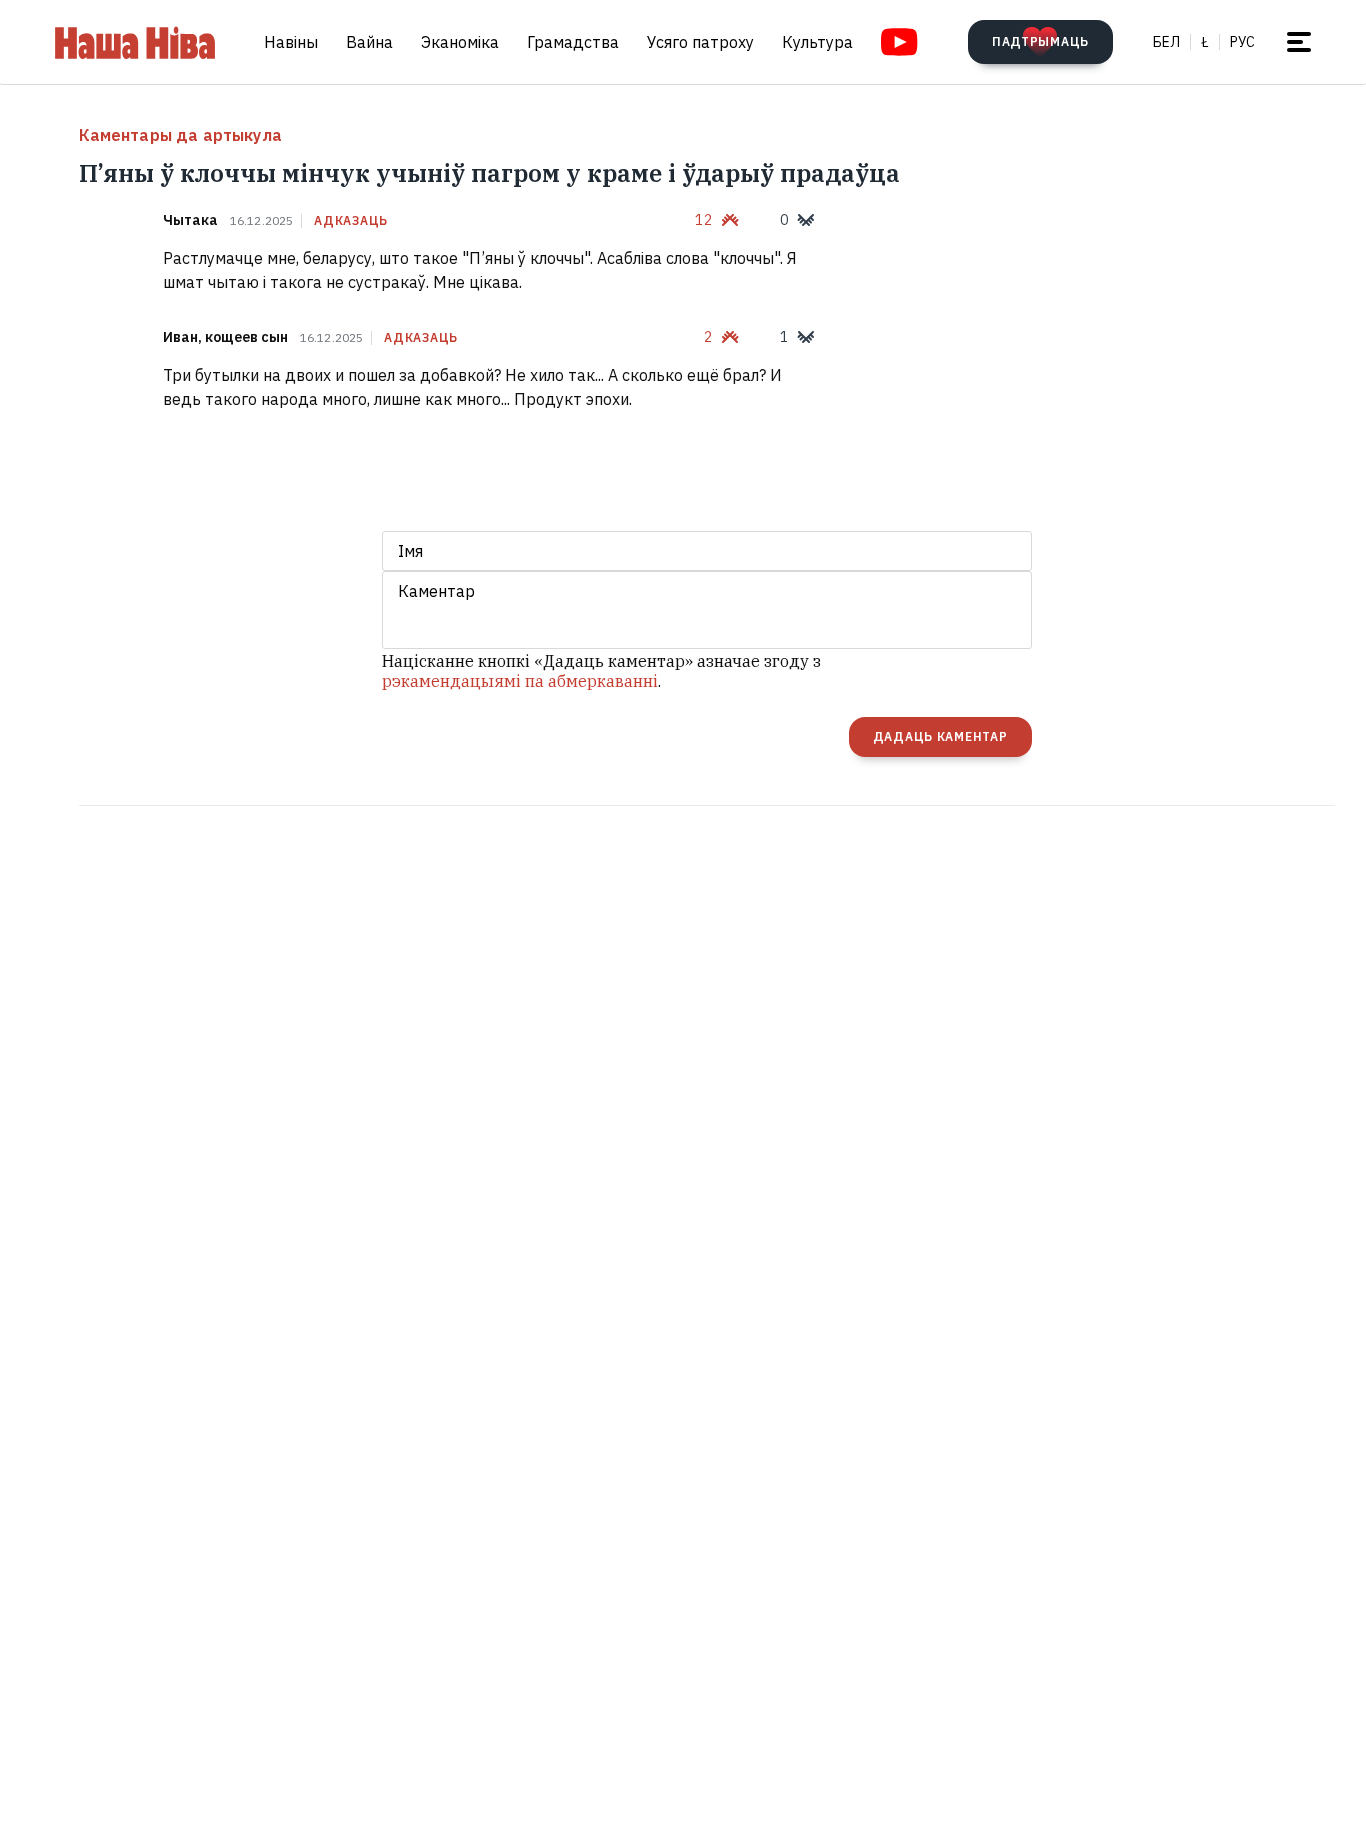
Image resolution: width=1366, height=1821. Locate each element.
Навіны (291, 42)
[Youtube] (899, 42)
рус (1242, 42)
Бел (1166, 42)
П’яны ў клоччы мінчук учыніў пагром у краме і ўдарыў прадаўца (489, 173)
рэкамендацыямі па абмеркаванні (520, 681)
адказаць (351, 221)
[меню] (1299, 42)
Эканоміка (460, 42)
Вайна (369, 42)
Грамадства (573, 42)
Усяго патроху (700, 42)
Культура (817, 42)
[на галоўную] (135, 42)
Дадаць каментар (940, 736)
